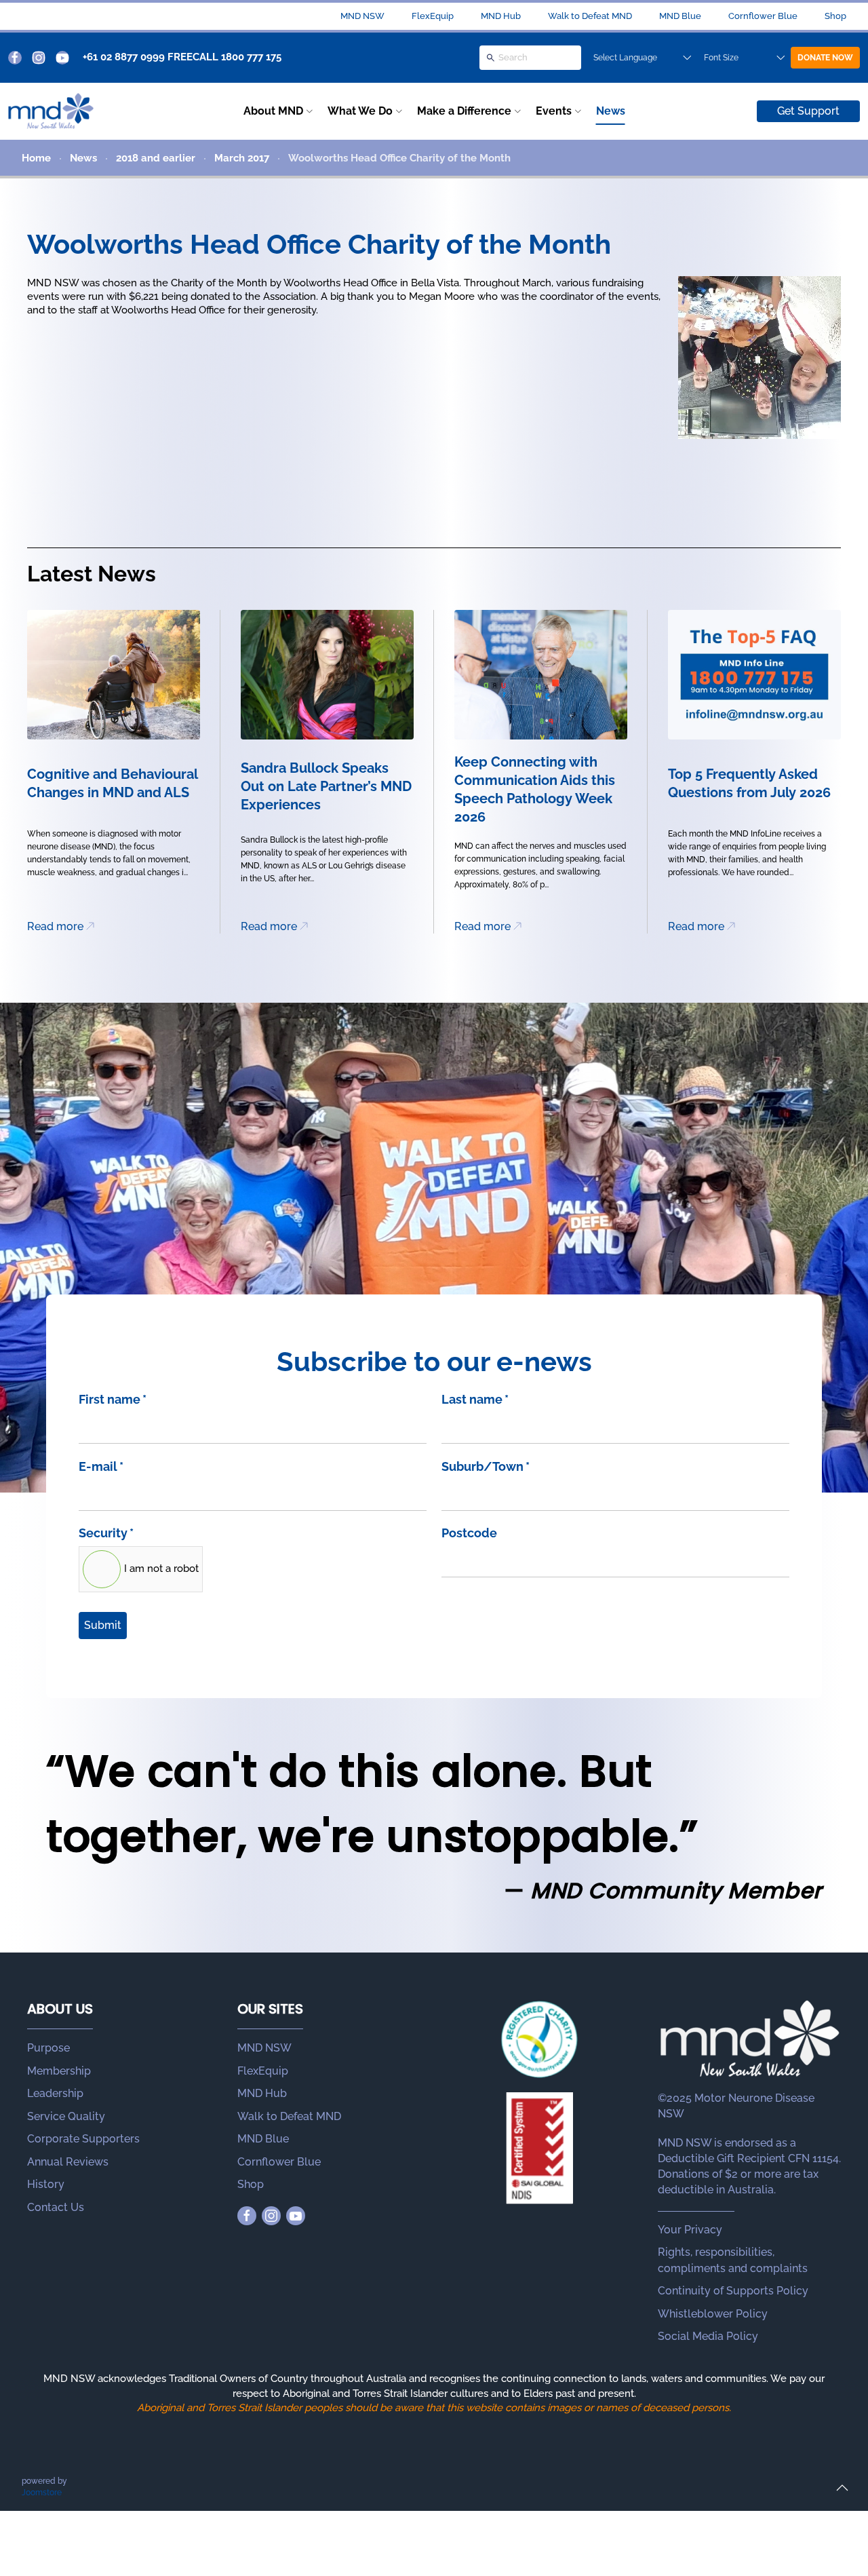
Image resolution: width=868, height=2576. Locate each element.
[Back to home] (51, 111)
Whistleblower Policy (713, 2314)
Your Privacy (690, 2230)
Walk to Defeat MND (590, 16)
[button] (842, 2488)
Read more (55, 926)
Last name (475, 1399)
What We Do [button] (360, 111)
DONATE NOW (825, 58)
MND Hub (501, 16)
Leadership (55, 2093)
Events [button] (554, 111)
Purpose (48, 2048)
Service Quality (66, 2116)
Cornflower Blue (763, 16)
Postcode (469, 1533)
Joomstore (42, 2493)
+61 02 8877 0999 (124, 57)
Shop (835, 16)
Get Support (808, 111)
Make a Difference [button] (464, 111)
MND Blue (680, 16)
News (611, 111)
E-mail (101, 1466)
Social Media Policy (708, 2336)
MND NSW (362, 16)
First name (113, 1399)
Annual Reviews (68, 2162)
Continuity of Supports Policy (733, 2291)
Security (106, 1533)
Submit (103, 1625)
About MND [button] (273, 111)
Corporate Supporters (83, 2139)
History (46, 2184)
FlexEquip (433, 16)
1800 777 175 (251, 57)
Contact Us (56, 2207)
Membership (59, 2071)
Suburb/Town (486, 1466)
